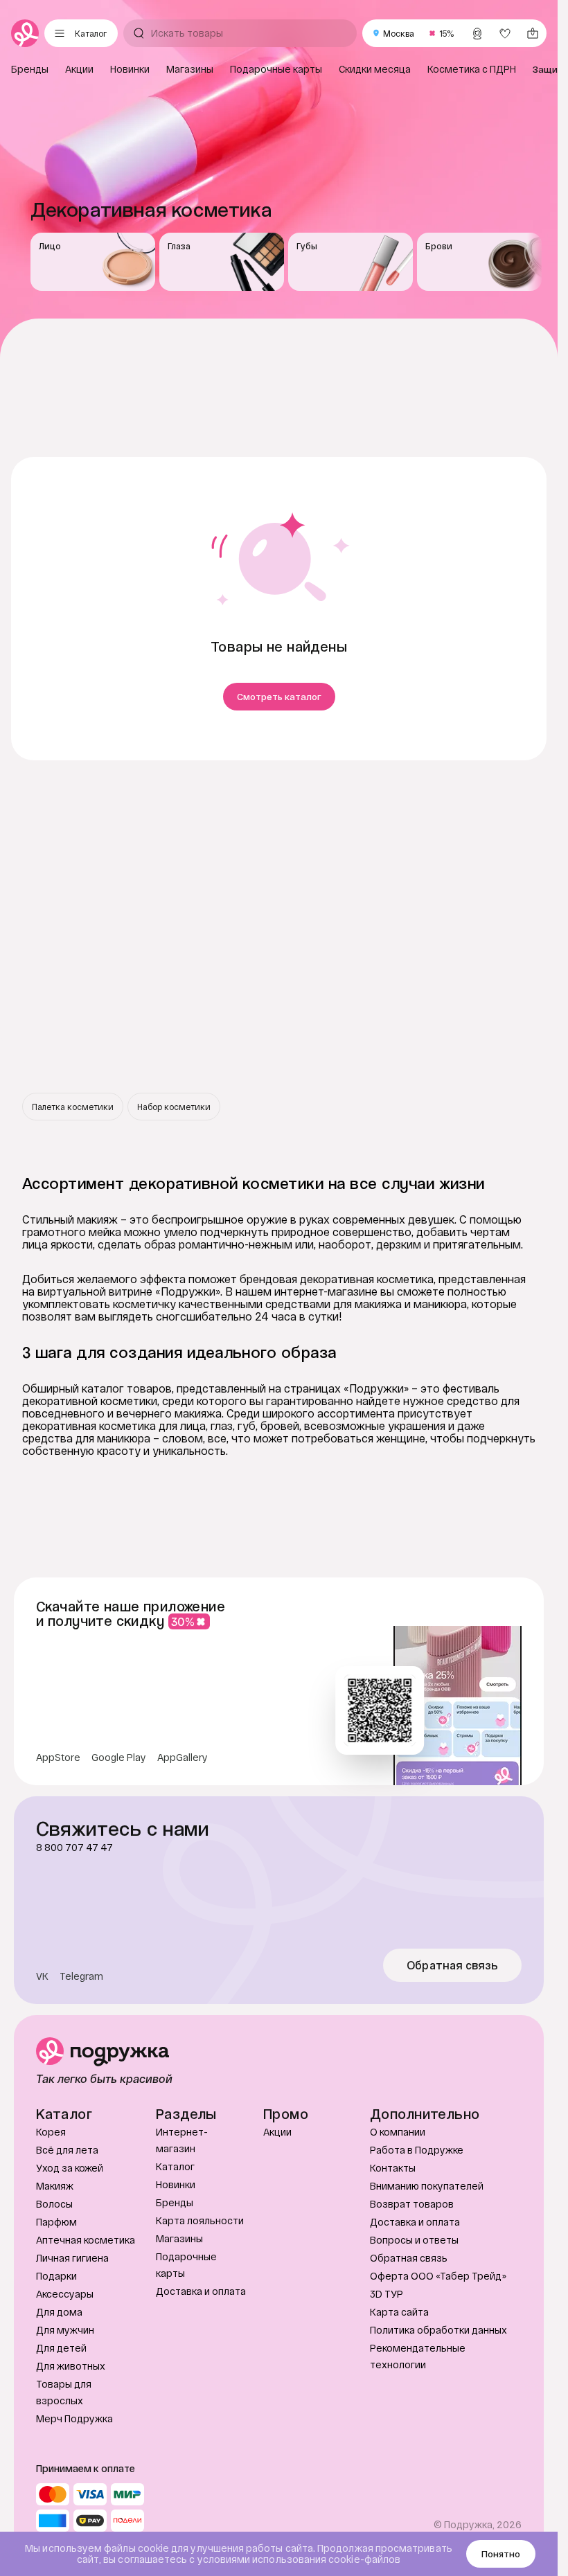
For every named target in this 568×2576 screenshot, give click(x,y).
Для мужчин (65, 2330)
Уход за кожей (70, 2168)
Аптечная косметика (86, 2240)
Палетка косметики (73, 1107)
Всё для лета (67, 2150)
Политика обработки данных (438, 2330)
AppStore (58, 1757)
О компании (398, 2132)
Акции (277, 2132)
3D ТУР (387, 2294)
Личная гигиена (72, 2258)
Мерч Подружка (74, 2418)
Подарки (56, 2276)
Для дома (59, 2312)
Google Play (119, 1757)
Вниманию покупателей (427, 2186)
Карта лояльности (200, 2220)
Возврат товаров (412, 2204)
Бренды (175, 2202)
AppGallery (183, 1757)
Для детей (61, 2348)
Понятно (501, 2554)
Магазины (179, 2238)
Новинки (176, 2184)
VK (42, 1976)
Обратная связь (453, 1965)
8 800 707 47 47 (74, 1848)
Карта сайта (399, 2312)
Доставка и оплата (201, 2291)
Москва (399, 33)
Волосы (54, 2204)
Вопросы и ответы (414, 2240)
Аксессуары (65, 2294)
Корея (51, 2132)
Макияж (55, 2186)
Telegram (81, 1976)
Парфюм (56, 2222)
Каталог (175, 2166)
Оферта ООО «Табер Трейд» (438, 2276)
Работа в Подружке (417, 2150)
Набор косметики (174, 1107)
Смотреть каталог (279, 697)
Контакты (393, 2168)
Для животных (71, 2366)
